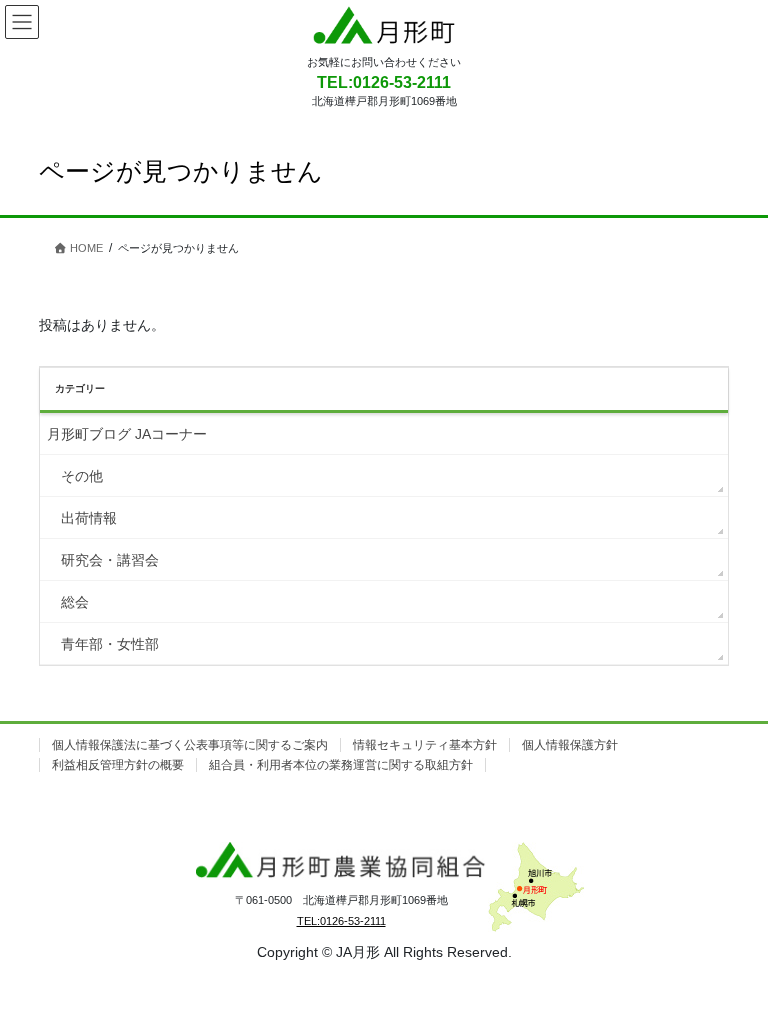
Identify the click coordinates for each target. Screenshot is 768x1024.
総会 (75, 602)
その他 (82, 476)
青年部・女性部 (110, 644)
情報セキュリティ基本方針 (425, 745)
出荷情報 (89, 518)
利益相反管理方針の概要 (118, 765)
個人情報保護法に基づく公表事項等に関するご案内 (190, 745)
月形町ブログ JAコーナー (127, 434)
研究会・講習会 (110, 560)
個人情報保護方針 (570, 745)
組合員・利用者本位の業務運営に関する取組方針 (341, 765)
